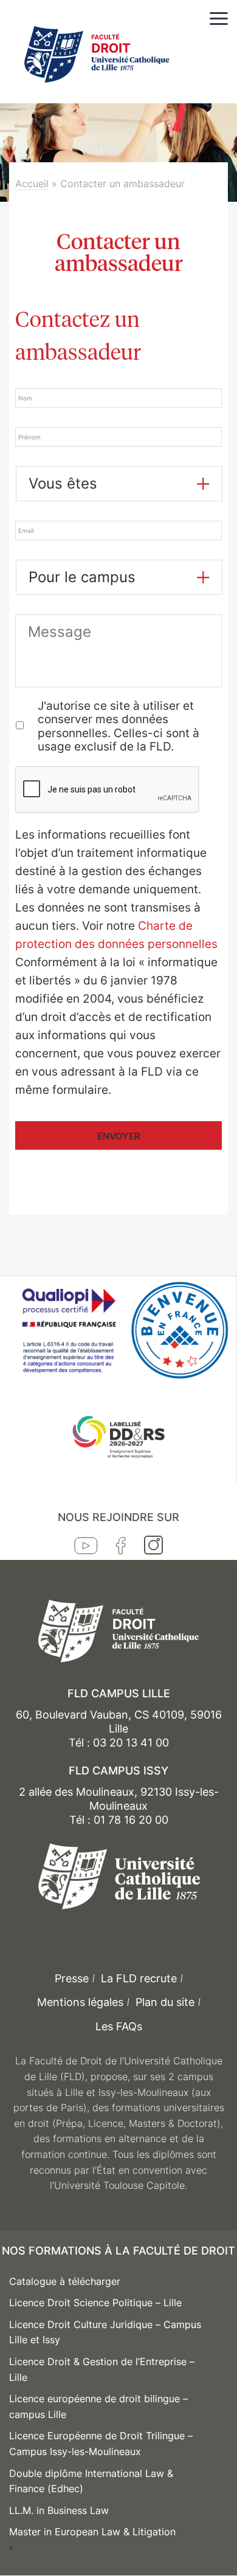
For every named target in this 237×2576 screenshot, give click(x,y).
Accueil (32, 184)
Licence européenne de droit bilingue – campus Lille (98, 2406)
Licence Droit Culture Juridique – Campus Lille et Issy (105, 2332)
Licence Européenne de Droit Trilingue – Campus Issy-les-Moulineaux (101, 2444)
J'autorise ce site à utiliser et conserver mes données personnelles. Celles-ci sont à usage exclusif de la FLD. (118, 727)
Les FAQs (119, 2026)
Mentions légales (80, 2002)
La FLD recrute (139, 1978)
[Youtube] (86, 1548)
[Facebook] (121, 1548)
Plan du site (165, 2002)
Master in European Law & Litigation (92, 2532)
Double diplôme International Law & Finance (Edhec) (91, 2481)
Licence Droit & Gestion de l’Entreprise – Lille (102, 2369)
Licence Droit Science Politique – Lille (95, 2303)
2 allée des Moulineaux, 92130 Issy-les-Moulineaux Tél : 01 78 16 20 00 (119, 1806)
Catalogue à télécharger (65, 2281)
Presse (72, 1978)
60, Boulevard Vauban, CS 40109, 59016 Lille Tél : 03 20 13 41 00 (119, 1729)
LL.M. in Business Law (59, 2510)
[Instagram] (153, 1548)
